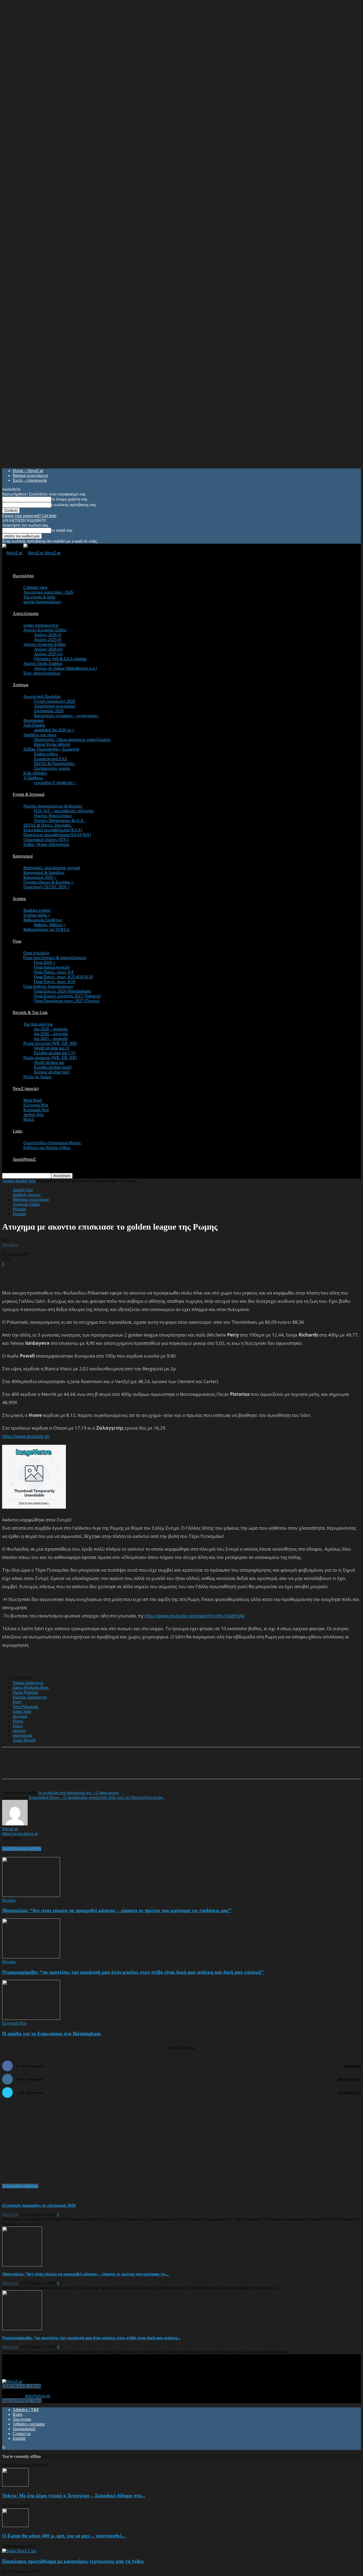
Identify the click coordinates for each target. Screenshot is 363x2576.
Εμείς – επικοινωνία (30, 480)
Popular (19, 1214)
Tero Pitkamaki (26, 1707)
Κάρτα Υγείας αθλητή (52, 744)
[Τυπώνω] (111, 1768)
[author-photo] (15, 1824)
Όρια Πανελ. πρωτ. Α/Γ (54, 972)
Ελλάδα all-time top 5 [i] (55, 1053)
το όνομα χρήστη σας (69, 499)
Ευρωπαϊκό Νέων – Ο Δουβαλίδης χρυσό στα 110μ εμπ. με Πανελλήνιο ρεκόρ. (96, 1797)
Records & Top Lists (30, 1012)
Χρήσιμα (20, 685)
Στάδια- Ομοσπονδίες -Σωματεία (51, 749)
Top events (22, 2419)
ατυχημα (20, 1716)
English (19, 2438)
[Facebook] (54, 1768)
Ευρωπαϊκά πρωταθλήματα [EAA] (53, 830)
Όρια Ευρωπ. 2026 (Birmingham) (62, 991)
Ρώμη (18, 1726)
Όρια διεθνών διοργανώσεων (48, 986)
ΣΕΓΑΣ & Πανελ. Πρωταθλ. (48, 825)
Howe (18, 1721)
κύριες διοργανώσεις (41, 625)
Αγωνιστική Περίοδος (42, 696)
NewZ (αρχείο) (26, 1089)
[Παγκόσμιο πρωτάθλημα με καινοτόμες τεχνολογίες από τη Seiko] (19, 2551)
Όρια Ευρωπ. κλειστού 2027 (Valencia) (67, 996)
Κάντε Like (352, 2066)
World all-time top (49, 1062)
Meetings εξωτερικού (31, 1199)
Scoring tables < (37, 915)
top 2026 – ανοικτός (51, 1029)
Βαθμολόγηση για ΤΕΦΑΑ (47, 929)
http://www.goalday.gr (26, 1436)
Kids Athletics (35, 773)
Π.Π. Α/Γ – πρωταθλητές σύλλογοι (64, 811)
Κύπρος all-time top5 (52, 1072)
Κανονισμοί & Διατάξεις (44, 873)
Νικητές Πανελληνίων (53, 816)
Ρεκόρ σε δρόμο (37, 1077)
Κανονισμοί (23, 856)
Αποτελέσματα (26, 613)
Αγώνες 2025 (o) (48, 654)
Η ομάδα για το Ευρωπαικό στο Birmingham (51, 2034)
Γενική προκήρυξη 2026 (54, 701)
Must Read (33, 1100)
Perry (17, 1702)
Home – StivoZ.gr (28, 471)
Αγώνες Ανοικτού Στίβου (45, 644)
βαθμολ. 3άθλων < (50, 925)
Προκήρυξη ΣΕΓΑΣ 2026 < (47, 887)
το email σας (62, 530)
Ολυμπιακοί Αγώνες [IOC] (46, 840)
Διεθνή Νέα (33, 1115)
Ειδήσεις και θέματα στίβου (47, 1148)
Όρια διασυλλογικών (52, 967)
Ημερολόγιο (23, 576)
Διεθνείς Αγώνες (27, 1195)
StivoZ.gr (10, 1245)
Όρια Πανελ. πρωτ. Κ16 (55, 982)
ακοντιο (19, 1731)
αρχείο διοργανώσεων (42, 602)
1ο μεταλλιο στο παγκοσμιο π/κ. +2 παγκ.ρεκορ (78, 1793)
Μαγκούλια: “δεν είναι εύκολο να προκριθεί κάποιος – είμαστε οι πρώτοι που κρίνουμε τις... (86, 2274)
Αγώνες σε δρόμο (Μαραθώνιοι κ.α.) (65, 668)
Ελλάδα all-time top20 (53, 1067)
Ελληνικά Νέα (36, 1105)
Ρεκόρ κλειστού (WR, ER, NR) (50, 1043)
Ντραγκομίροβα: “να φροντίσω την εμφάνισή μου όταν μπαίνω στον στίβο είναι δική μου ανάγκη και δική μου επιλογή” (133, 1972)
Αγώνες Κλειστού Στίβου (45, 630)
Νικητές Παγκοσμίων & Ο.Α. (59, 820)
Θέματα (19, 1209)
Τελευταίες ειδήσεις (20, 2186)
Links (18, 1131)
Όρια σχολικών (36, 953)
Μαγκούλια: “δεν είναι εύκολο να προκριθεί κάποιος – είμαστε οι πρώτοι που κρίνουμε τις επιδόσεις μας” (117, 1910)
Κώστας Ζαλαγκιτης (30, 1697)
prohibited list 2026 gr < (54, 730)
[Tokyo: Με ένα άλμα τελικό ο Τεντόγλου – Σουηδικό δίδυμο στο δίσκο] (15, 2485)
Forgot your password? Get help (29, 516)
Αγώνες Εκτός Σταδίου (43, 663)
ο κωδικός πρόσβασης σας (74, 505)
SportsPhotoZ (24, 1159)
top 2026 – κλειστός (51, 1034)
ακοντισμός (22, 1735)
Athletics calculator (29, 2424)
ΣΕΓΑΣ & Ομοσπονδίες (54, 763)
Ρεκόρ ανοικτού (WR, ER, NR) (50, 1058)
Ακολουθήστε (349, 2079)
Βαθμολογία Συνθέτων (43, 920)
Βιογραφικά (33, 720)
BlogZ (29, 1119)
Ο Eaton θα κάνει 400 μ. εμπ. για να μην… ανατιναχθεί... (64, 2536)
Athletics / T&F (26, 2410)
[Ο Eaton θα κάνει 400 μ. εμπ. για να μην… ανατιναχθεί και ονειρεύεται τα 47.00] (15, 2526)
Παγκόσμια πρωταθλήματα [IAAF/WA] (57, 835)
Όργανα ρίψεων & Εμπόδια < (48, 882)
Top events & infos (39, 597)
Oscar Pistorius (25, 1692)
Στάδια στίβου (46, 754)
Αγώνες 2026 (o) (48, 649)
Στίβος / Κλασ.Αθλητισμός (46, 844)
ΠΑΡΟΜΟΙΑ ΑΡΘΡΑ (22, 1849)
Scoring (19, 899)
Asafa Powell (24, 1740)
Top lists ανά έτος (38, 1024)
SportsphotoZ (24, 2429)
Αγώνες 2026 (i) (48, 635)
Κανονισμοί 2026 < (40, 877)
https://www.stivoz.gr (20, 1834)
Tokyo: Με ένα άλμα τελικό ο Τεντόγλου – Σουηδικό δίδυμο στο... (74, 2496)
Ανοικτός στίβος (26, 1204)
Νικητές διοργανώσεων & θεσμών (53, 806)
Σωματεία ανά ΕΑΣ (50, 759)
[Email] (92, 1768)
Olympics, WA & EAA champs (60, 659)
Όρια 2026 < (45, 962)
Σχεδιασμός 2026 (49, 711)
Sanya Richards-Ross (31, 1687)
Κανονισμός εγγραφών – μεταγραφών (66, 716)
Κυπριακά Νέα (36, 1110)
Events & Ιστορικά (29, 794)
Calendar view (36, 587)
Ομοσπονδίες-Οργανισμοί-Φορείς (52, 1143)
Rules (18, 2414)
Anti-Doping (34, 725)
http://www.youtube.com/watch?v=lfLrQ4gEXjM (195, 1616)
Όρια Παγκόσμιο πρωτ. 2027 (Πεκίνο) (67, 1001)
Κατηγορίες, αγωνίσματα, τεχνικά (52, 868)
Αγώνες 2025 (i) (48, 640)
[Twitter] (73, 1768)
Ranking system (37, 910)
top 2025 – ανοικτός (51, 1039)
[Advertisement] (64, 1274)
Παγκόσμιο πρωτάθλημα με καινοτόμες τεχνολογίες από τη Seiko (73, 2561)
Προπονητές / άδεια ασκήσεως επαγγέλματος (72, 740)
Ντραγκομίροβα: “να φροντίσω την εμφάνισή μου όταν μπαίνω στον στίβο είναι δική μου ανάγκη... (91, 2338)
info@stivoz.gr (38, 2396)
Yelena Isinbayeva (28, 1683)
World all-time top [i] (52, 1048)
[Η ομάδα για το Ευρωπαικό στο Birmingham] (31, 2018)
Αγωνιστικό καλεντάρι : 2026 (48, 592)
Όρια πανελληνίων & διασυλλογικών (55, 958)
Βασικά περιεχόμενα (30, 475)
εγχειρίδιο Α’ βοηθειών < (55, 783)
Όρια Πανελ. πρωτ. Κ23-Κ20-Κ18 (63, 977)
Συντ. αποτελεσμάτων (42, 673)
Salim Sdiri (22, 1711)
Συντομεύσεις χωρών (52, 768)
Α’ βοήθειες (33, 778)
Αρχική (8, 1181)
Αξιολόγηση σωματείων (55, 706)
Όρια (17, 941)
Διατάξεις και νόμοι (40, 735)
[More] (130, 1768)
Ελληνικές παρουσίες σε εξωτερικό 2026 (39, 2205)
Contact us (22, 2434)
